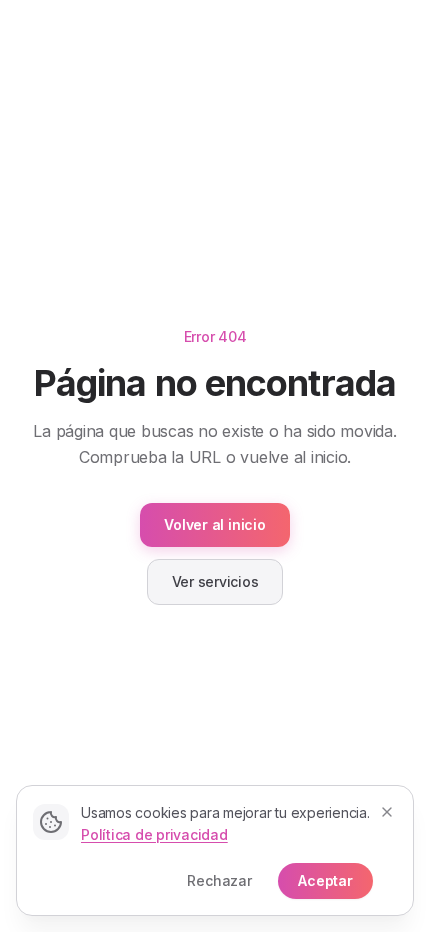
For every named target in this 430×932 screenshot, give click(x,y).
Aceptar (325, 880)
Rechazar (219, 880)
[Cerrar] (387, 812)
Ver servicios (215, 581)
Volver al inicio (214, 524)
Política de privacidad (154, 834)
